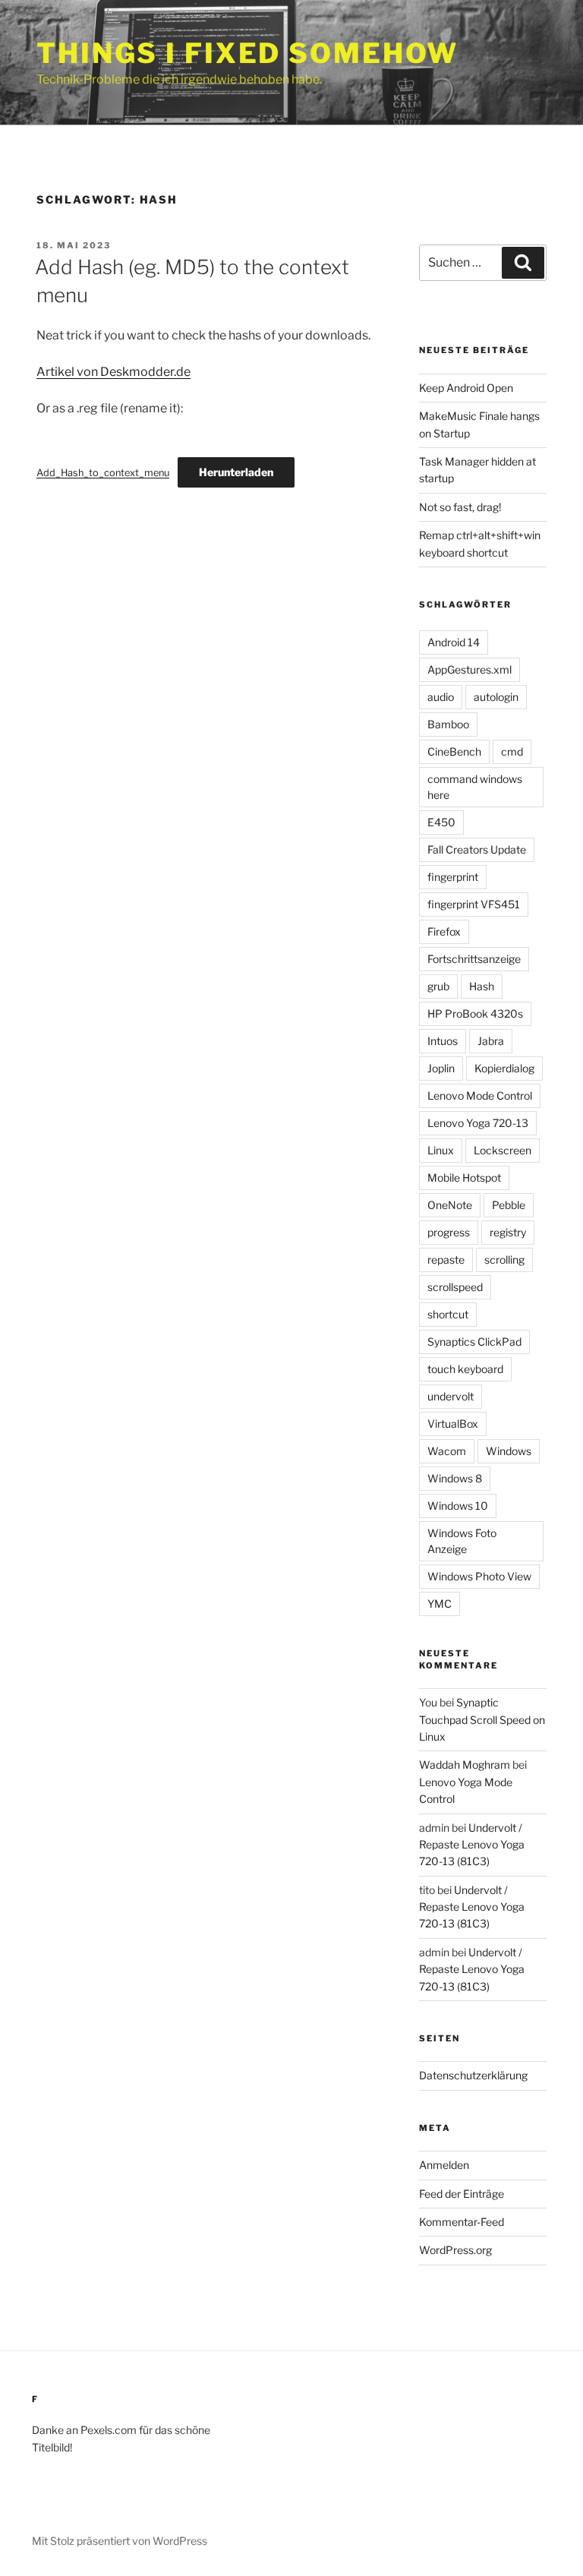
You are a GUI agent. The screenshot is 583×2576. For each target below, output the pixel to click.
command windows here (475, 787)
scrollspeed (455, 1287)
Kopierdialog (504, 1068)
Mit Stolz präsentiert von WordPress (120, 2541)
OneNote (450, 1205)
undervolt (451, 1396)
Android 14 (454, 642)
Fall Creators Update (477, 849)
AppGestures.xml (470, 669)
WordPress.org (455, 2250)
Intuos (443, 1041)
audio (441, 697)
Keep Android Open (466, 388)
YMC (440, 1604)
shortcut (448, 1314)
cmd (512, 751)
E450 (441, 822)
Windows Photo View (479, 1576)
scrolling (504, 1260)
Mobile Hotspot (464, 1178)
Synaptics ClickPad (474, 1342)
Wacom (447, 1451)
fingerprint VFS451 (474, 904)
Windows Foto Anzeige (462, 1541)
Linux (441, 1150)
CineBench (454, 751)
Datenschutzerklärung (473, 2075)
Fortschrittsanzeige (474, 959)
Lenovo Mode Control (480, 1095)
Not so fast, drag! (460, 507)
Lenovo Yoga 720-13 (478, 1123)
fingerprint (453, 877)
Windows (509, 1451)
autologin (496, 697)
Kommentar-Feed (462, 2222)
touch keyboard (465, 1369)
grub (438, 986)
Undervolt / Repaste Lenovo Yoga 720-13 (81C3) (472, 1845)
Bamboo (448, 724)
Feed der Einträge (462, 2194)
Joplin (441, 1068)
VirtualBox (453, 1424)
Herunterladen (236, 472)
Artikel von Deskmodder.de (113, 372)
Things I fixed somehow (247, 53)
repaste (446, 1260)
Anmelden (444, 2165)
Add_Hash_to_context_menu (103, 473)
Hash (482, 986)
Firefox (444, 931)
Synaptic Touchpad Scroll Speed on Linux (482, 1719)
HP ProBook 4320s (475, 1013)
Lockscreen (503, 1150)
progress (449, 1232)
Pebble (509, 1205)
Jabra (491, 1041)
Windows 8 (455, 1478)
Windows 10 (458, 1506)
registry (508, 1232)
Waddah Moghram (465, 1765)
